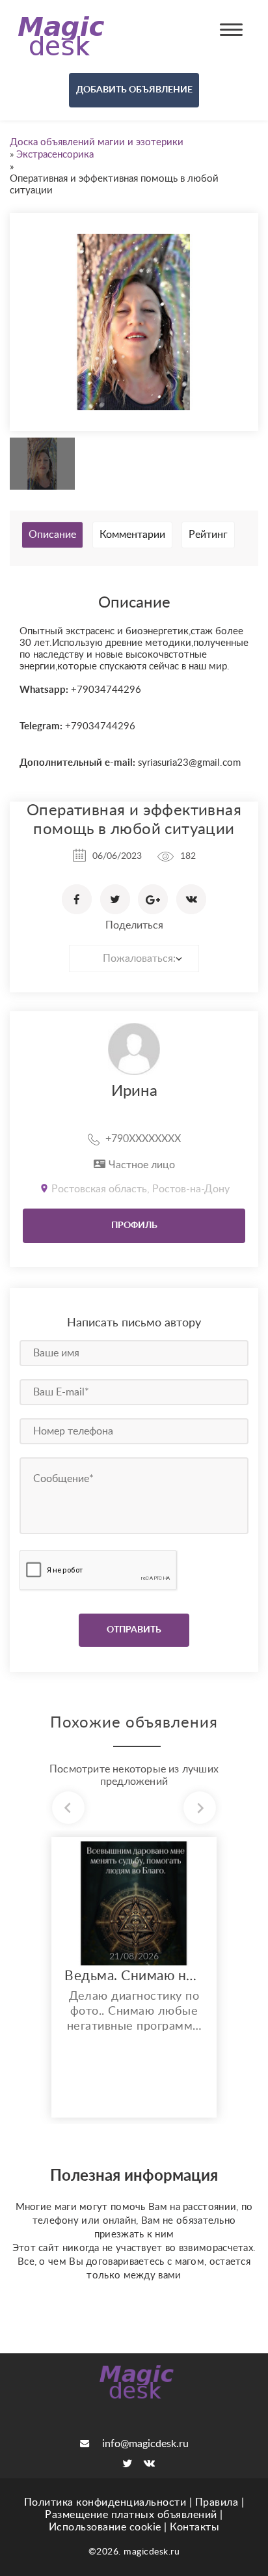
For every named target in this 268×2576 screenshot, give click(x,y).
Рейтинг (208, 535)
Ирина (134, 1091)
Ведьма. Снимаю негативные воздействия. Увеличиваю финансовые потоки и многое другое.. (134, 1976)
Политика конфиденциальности (105, 2502)
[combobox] (134, 959)
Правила (217, 2502)
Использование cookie (105, 2527)
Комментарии (132, 535)
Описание (52, 535)
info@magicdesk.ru (145, 2444)
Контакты (194, 2527)
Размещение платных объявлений (131, 2515)
